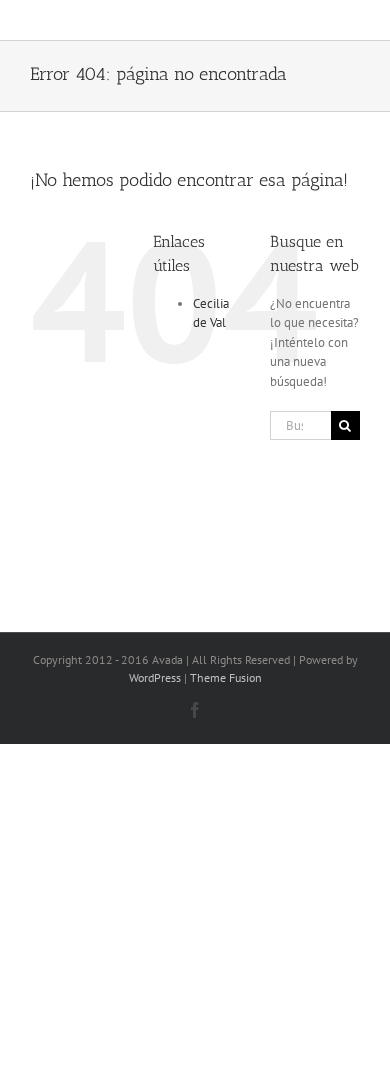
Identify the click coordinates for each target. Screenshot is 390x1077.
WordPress (155, 677)
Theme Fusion (226, 677)
